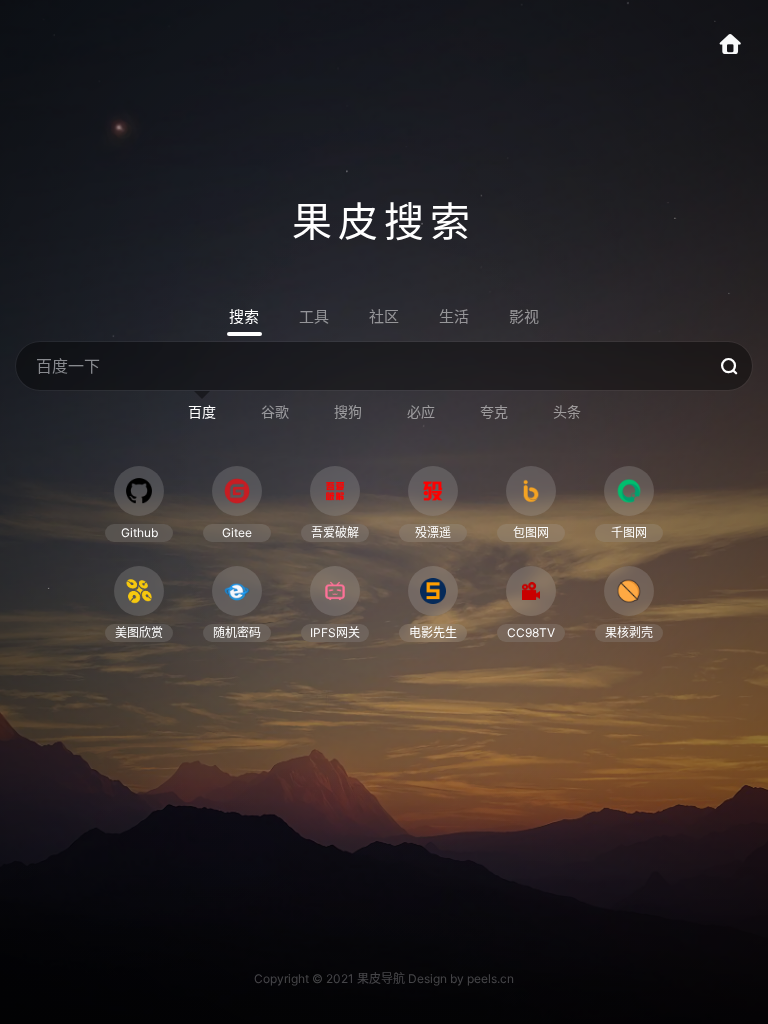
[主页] (740, 47)
